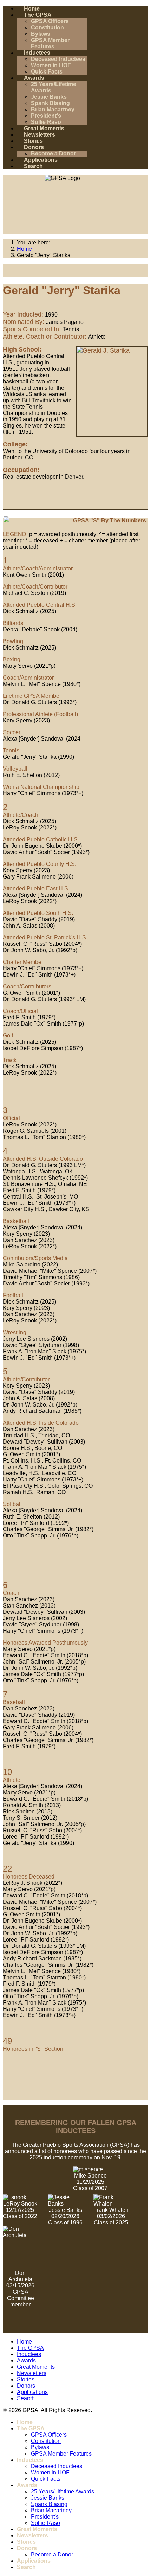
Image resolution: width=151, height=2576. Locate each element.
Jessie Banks (49, 97)
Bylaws (41, 34)
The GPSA (38, 15)
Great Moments (44, 128)
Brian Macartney (53, 109)
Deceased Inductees (58, 59)
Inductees (37, 53)
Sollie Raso (46, 122)
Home (32, 9)
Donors (34, 147)
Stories (33, 141)
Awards (34, 78)
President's (46, 116)
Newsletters (40, 135)
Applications (41, 160)
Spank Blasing (50, 103)
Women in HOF (51, 65)
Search (33, 166)
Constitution (47, 27)
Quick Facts (47, 72)
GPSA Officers (50, 21)
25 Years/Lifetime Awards (63, 2491)
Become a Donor (53, 154)
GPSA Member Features (50, 43)
